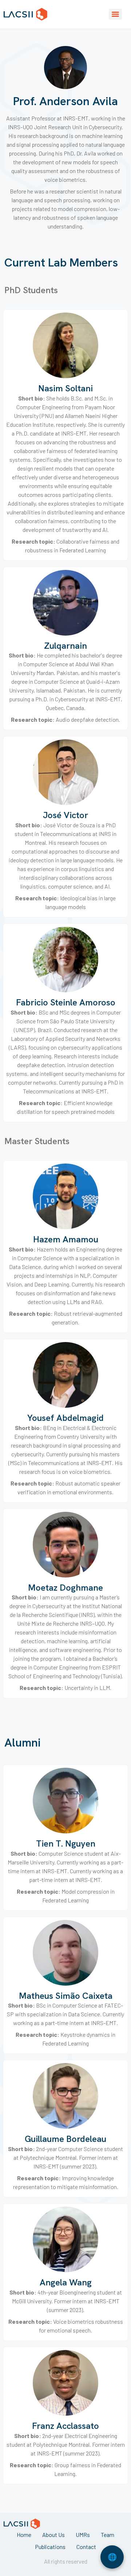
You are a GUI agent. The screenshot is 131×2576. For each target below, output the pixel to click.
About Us (53, 2535)
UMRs (83, 2535)
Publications (50, 2547)
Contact (86, 2547)
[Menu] (115, 14)
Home (24, 2535)
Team (108, 2535)
